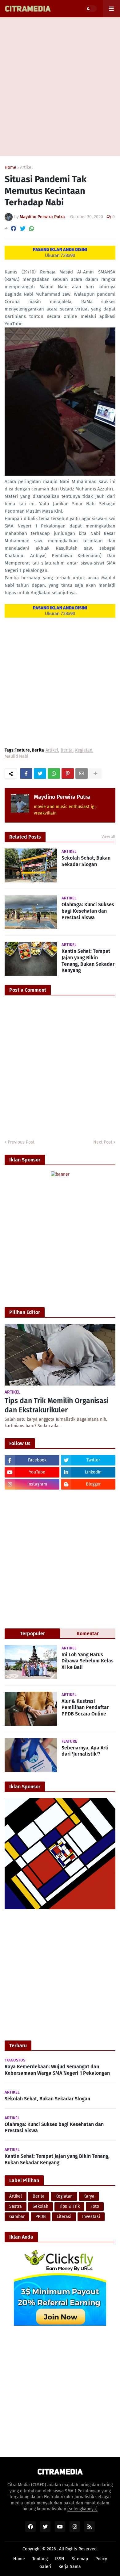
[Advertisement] (60, 87)
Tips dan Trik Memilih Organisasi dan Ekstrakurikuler (57, 1405)
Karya (89, 2196)
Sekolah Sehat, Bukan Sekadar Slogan (86, 861)
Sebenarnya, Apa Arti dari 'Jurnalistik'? (85, 1751)
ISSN (60, 2559)
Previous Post (21, 1142)
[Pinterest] (68, 773)
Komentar (88, 1634)
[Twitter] (23, 229)
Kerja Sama (70, 2567)
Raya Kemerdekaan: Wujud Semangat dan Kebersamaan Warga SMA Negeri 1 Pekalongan (57, 2070)
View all (108, 837)
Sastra (16, 2206)
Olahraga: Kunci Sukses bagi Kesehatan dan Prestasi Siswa (88, 911)
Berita (67, 750)
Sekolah (40, 2206)
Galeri (45, 2567)
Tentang (40, 2559)
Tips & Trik (69, 2206)
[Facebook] (14, 229)
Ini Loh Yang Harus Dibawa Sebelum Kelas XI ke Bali (88, 1661)
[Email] (82, 773)
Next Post (103, 1142)
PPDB (41, 2217)
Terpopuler (32, 1634)
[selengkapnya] (82, 2509)
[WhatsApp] (32, 229)
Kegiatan (84, 750)
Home (10, 168)
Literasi (64, 2217)
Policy (101, 2559)
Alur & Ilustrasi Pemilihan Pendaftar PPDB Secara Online (85, 1708)
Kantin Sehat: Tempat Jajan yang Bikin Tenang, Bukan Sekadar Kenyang (88, 961)
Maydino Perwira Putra (62, 797)
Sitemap (80, 2559)
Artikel (26, 168)
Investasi (91, 2217)
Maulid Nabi (16, 757)
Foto (95, 2206)
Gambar (17, 2217)
